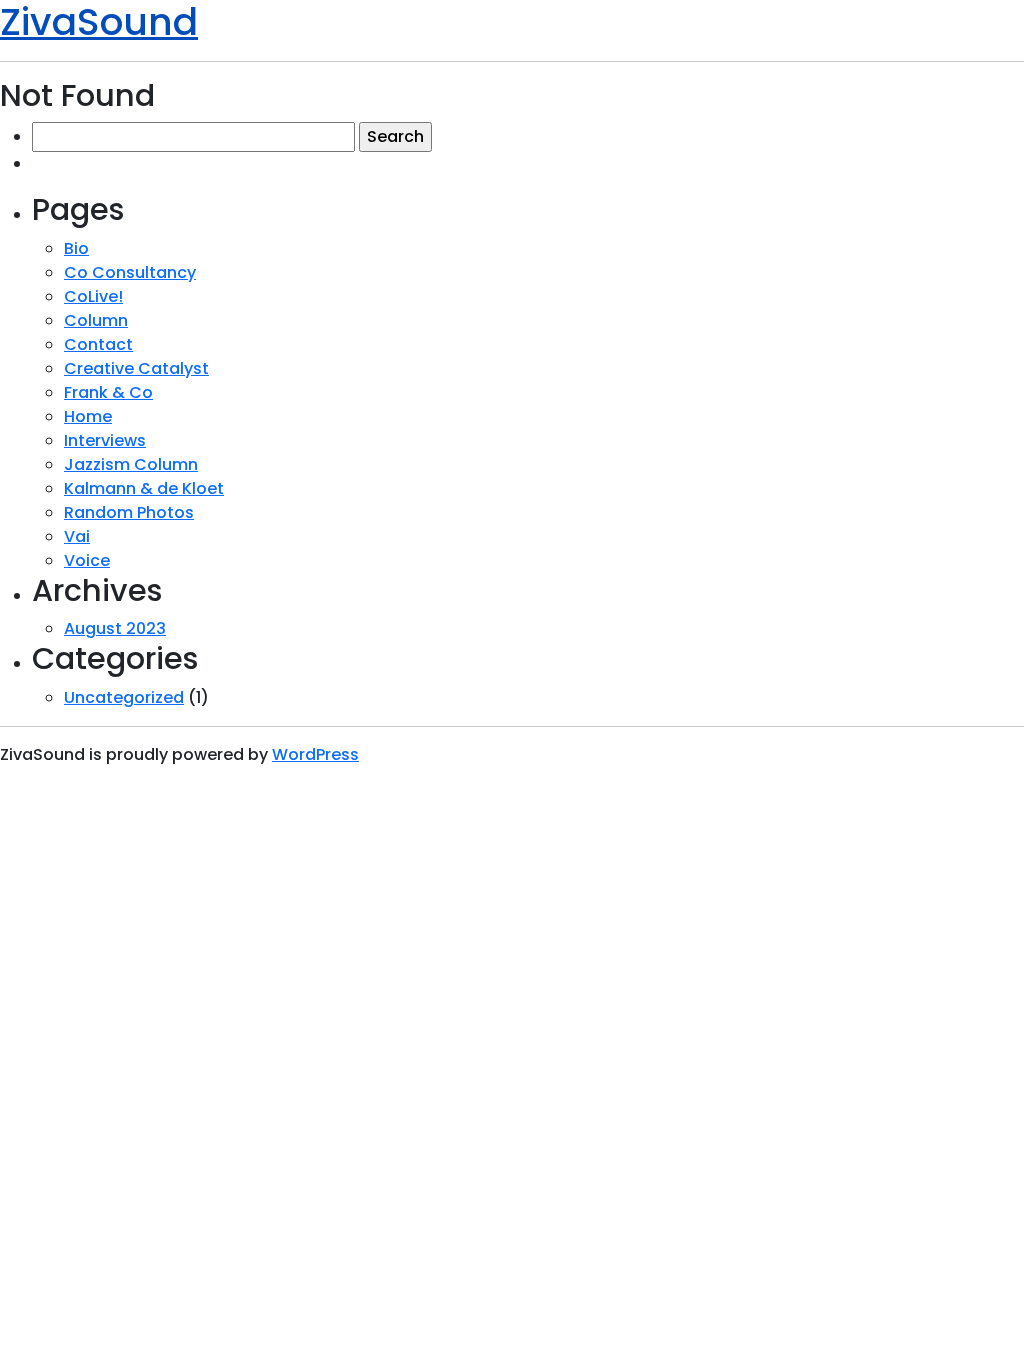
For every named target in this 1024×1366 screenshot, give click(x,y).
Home (88, 416)
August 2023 (115, 628)
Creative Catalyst (136, 368)
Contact (98, 344)
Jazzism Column (131, 464)
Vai (77, 536)
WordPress (315, 754)
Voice (87, 560)
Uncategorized (124, 697)
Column (96, 320)
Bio (76, 248)
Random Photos (129, 512)
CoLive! (93, 296)
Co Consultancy (130, 272)
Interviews (105, 440)
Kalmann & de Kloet (144, 488)
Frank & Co (108, 392)
